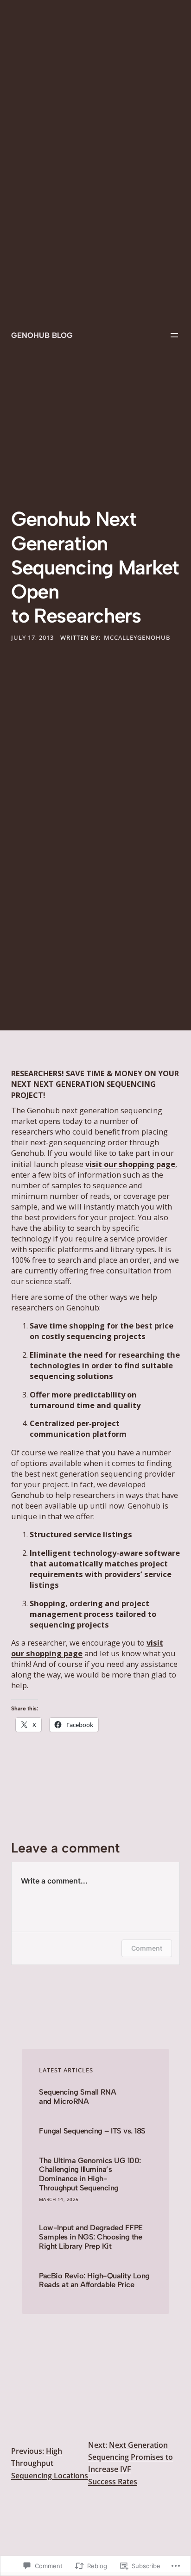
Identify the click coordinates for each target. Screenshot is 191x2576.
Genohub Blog (42, 335)
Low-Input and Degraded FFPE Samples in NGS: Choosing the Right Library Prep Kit (91, 2237)
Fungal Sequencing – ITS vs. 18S (92, 2131)
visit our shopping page (130, 1164)
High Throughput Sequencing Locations (50, 2463)
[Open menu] (174, 335)
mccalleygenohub (137, 637)
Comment (147, 1948)
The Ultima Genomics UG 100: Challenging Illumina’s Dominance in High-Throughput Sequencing (90, 2174)
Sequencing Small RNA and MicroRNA (77, 2097)
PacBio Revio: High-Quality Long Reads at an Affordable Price (94, 2280)
